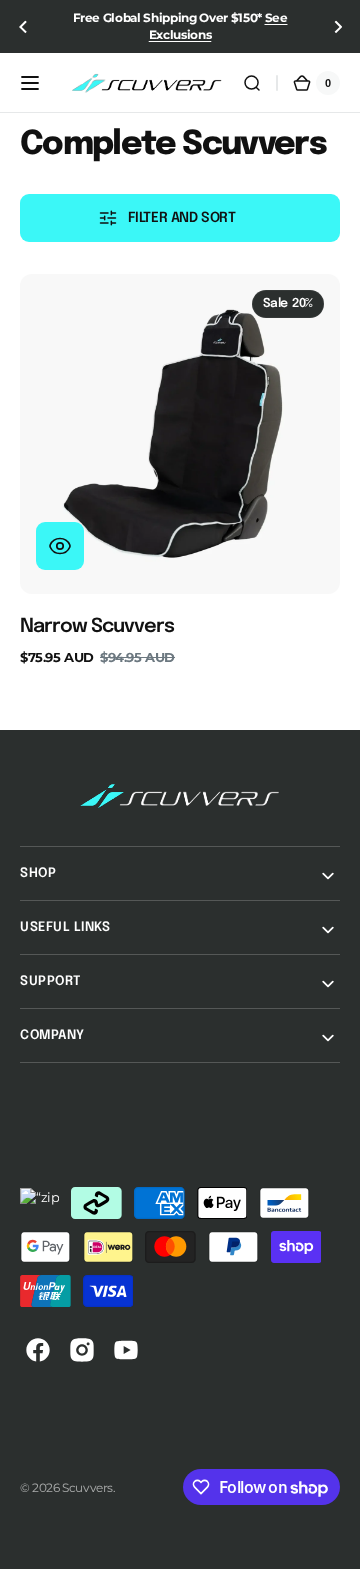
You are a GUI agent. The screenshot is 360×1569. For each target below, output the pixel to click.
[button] (22, 26)
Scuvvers (87, 1487)
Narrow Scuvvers (97, 627)
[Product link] (180, 469)
